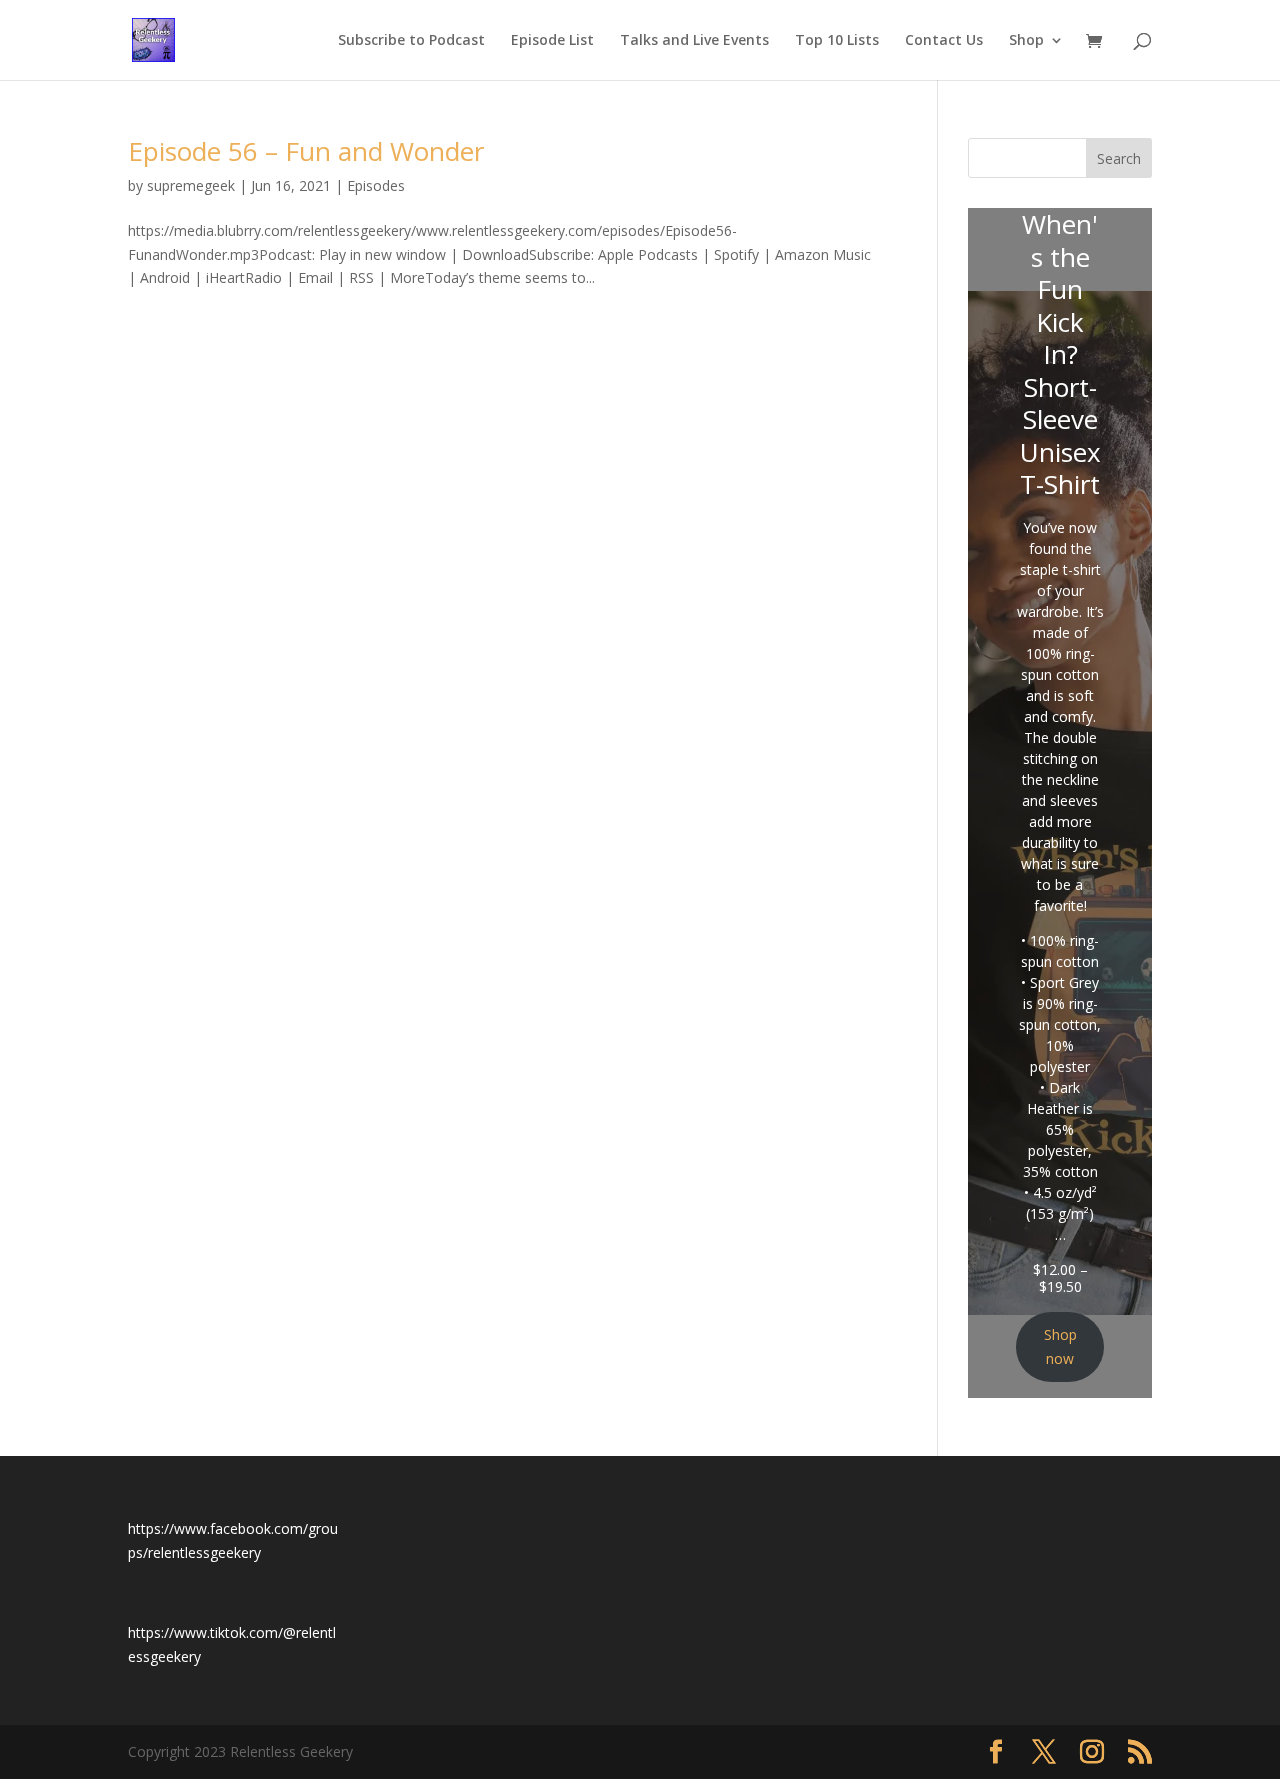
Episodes (376, 185)
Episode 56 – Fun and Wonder (306, 151)
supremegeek (191, 185)
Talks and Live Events (694, 41)
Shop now (1060, 1346)
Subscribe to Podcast (411, 41)
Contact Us (944, 41)
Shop (1026, 41)
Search (1119, 158)
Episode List (552, 41)
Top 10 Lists (837, 41)
